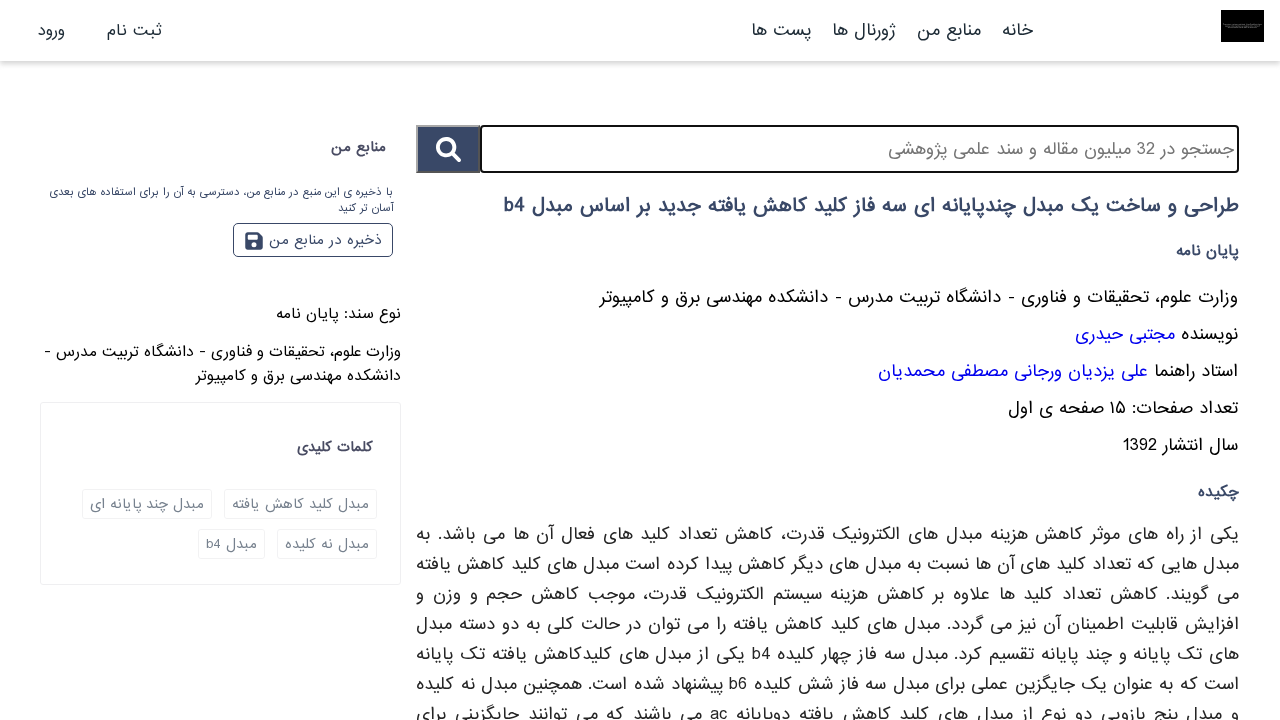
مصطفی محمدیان (943, 371)
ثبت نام (134, 30)
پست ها (781, 30)
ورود (51, 30)
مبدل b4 (231, 544)
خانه (1017, 30)
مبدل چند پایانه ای (147, 504)
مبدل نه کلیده (327, 544)
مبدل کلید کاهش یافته (300, 504)
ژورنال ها (864, 30)
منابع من (946, 30)
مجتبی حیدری (1125, 334)
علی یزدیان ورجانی (1081, 371)
